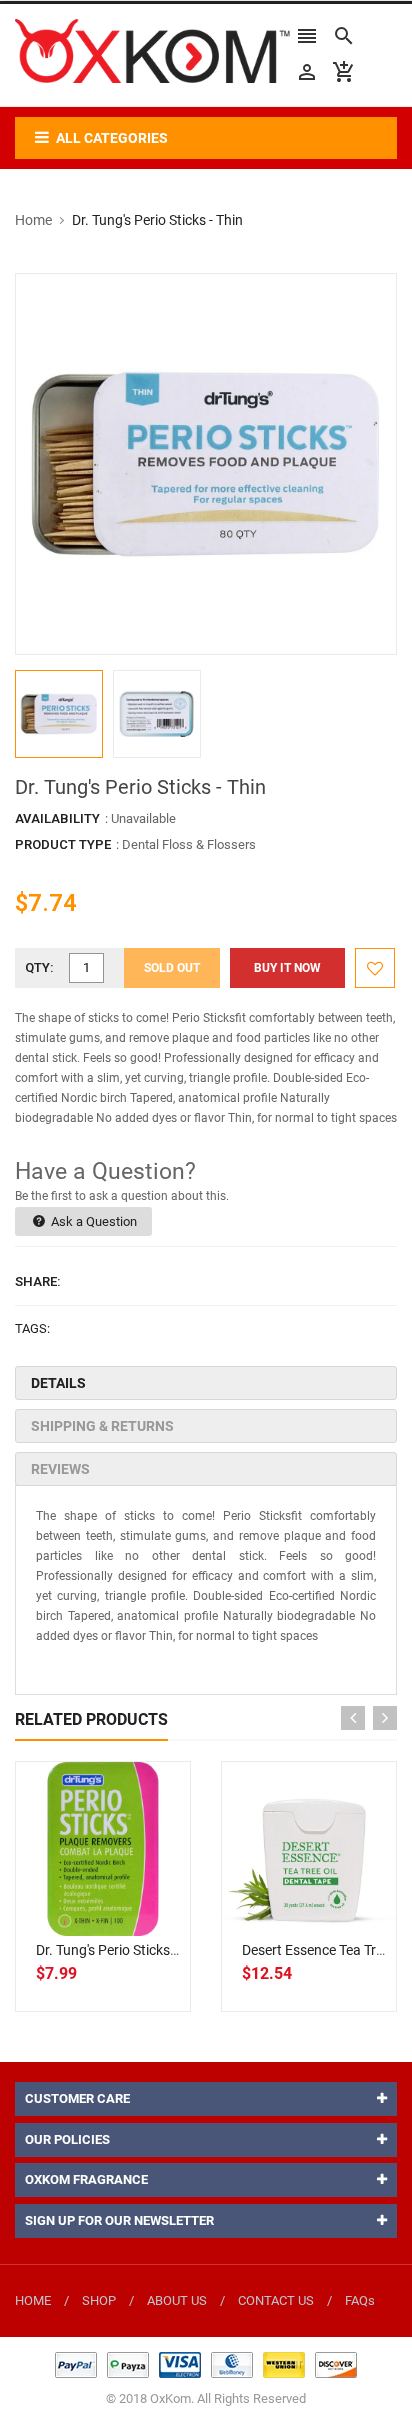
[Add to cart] (125, 1913)
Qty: (39, 967)
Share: (38, 1281)
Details (58, 1383)
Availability (57, 818)
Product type (63, 844)
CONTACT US (276, 2300)
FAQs (360, 2300)
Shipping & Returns (102, 1426)
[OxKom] (206, 2364)
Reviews (60, 1469)
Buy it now (287, 968)
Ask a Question (92, 1221)
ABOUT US (177, 2300)
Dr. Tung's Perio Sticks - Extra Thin (139, 1950)
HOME (33, 2300)
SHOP (99, 2300)
